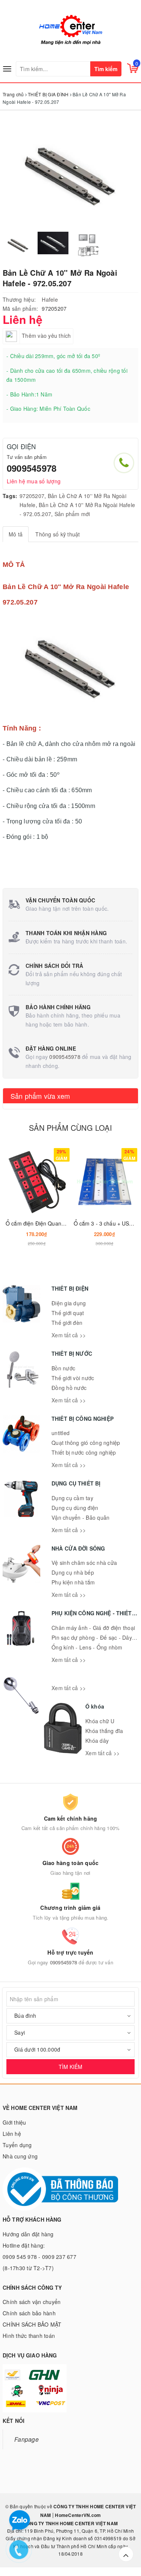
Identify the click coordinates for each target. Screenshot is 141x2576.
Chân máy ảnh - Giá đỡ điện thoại (93, 1628)
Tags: (10, 496)
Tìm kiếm (106, 69)
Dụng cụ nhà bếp (73, 1572)
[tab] (16, 534)
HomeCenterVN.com (77, 2515)
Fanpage (27, 2439)
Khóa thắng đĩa (104, 1731)
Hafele (50, 299)
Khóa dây (97, 1741)
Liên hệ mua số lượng (34, 481)
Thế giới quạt (68, 1313)
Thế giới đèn (67, 1323)
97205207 (32, 496)
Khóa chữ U (100, 1721)
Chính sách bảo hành (29, 2313)
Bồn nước (63, 1368)
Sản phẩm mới (72, 514)
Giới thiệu (14, 2122)
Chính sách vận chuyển (32, 2302)
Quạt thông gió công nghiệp (86, 1443)
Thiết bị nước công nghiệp (84, 1452)
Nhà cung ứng (20, 2156)
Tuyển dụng (17, 2145)
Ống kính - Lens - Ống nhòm (87, 1647)
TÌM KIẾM (70, 2067)
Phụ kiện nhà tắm (73, 1582)
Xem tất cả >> (69, 1335)
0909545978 (32, 468)
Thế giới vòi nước (73, 1378)
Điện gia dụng (69, 1303)
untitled (61, 1433)
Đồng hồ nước (69, 1388)
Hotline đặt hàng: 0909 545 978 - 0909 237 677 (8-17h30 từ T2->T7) (39, 2257)
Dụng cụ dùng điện (75, 1508)
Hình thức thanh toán (29, 2336)
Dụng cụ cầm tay (72, 1498)
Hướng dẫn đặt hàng (28, 2234)
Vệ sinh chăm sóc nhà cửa (84, 1563)
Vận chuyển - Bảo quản (80, 1517)
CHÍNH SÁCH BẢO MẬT (32, 2324)
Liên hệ (12, 2134)
